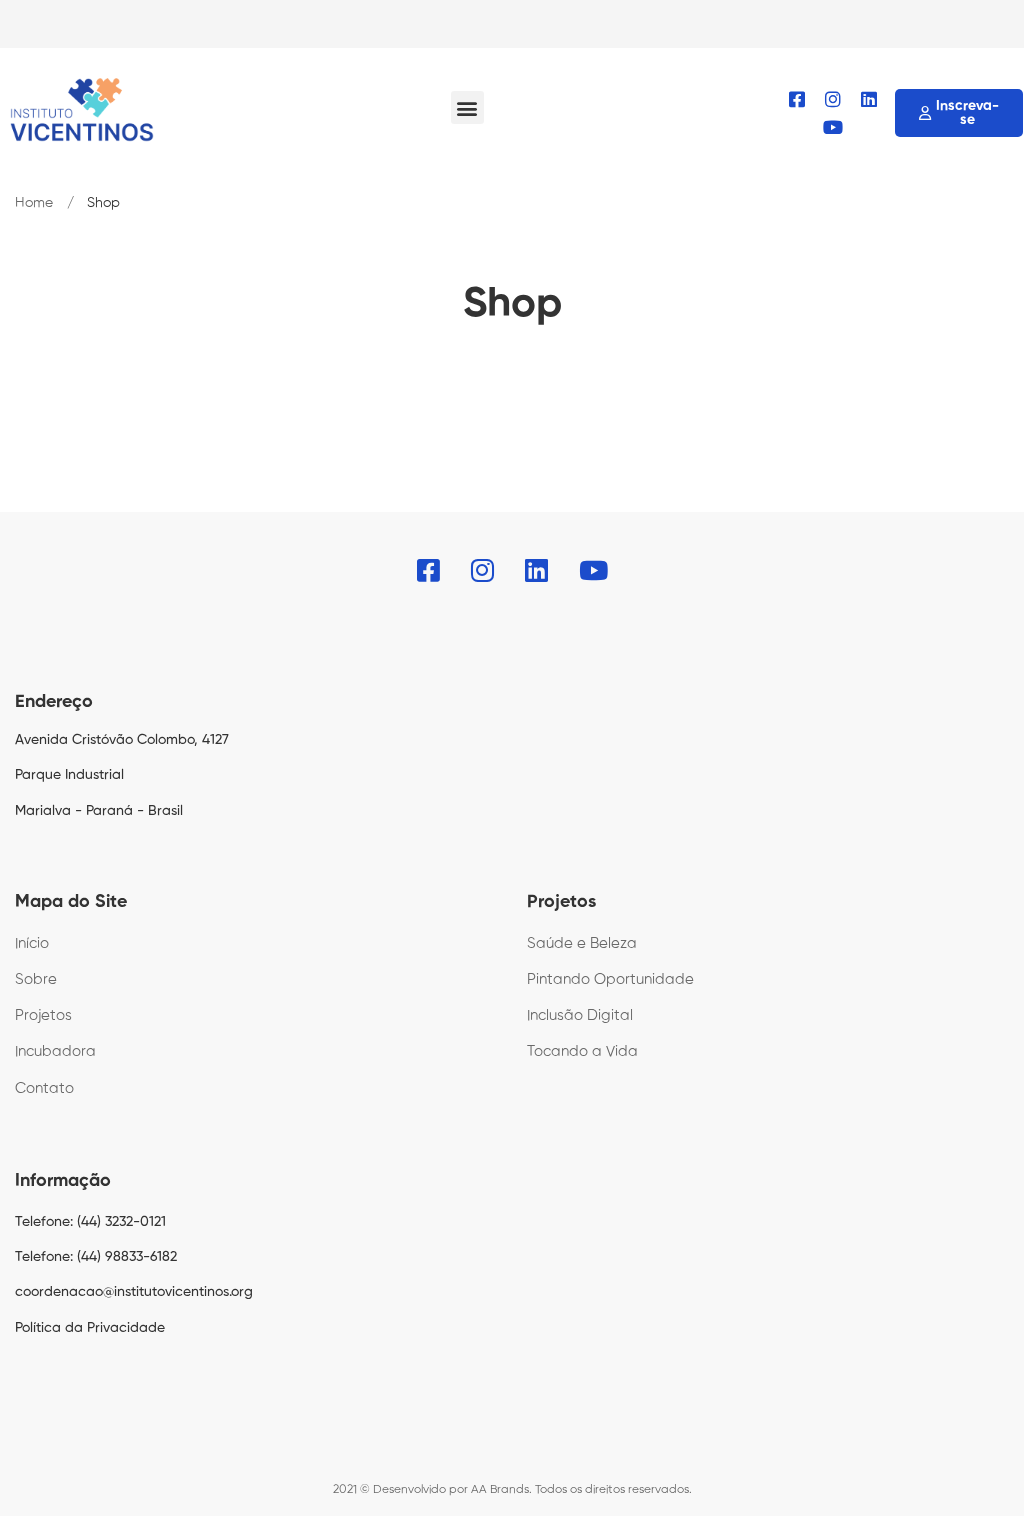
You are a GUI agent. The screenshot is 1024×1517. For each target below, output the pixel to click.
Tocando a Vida (582, 1051)
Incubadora (55, 1051)
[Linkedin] (869, 99)
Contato (44, 1088)
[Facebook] (797, 99)
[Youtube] (833, 127)
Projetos (43, 1015)
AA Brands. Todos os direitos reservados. (581, 1490)
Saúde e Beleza (582, 943)
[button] (467, 107)
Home (34, 203)
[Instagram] (833, 99)
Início (32, 943)
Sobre (36, 979)
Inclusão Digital (580, 1015)
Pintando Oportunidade (610, 979)
